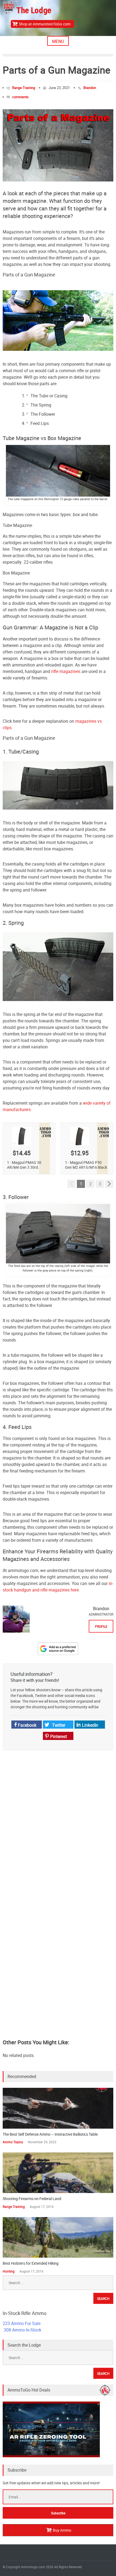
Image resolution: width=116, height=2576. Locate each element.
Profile (101, 1626)
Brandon (90, 88)
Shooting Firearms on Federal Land (32, 2199)
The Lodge (34, 10)
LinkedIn (90, 1725)
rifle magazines (66, 671)
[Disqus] (58, 1825)
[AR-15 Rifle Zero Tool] (51, 2456)
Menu (58, 41)
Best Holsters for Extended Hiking (31, 2263)
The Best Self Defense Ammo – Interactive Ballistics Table (50, 2134)
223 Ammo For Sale (22, 2323)
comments (20, 97)
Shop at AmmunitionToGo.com (45, 24)
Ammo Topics (13, 2142)
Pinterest (58, 1736)
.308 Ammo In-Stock (22, 2330)
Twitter (58, 1725)
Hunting (9, 2271)
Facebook (27, 1725)
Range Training (24, 88)
